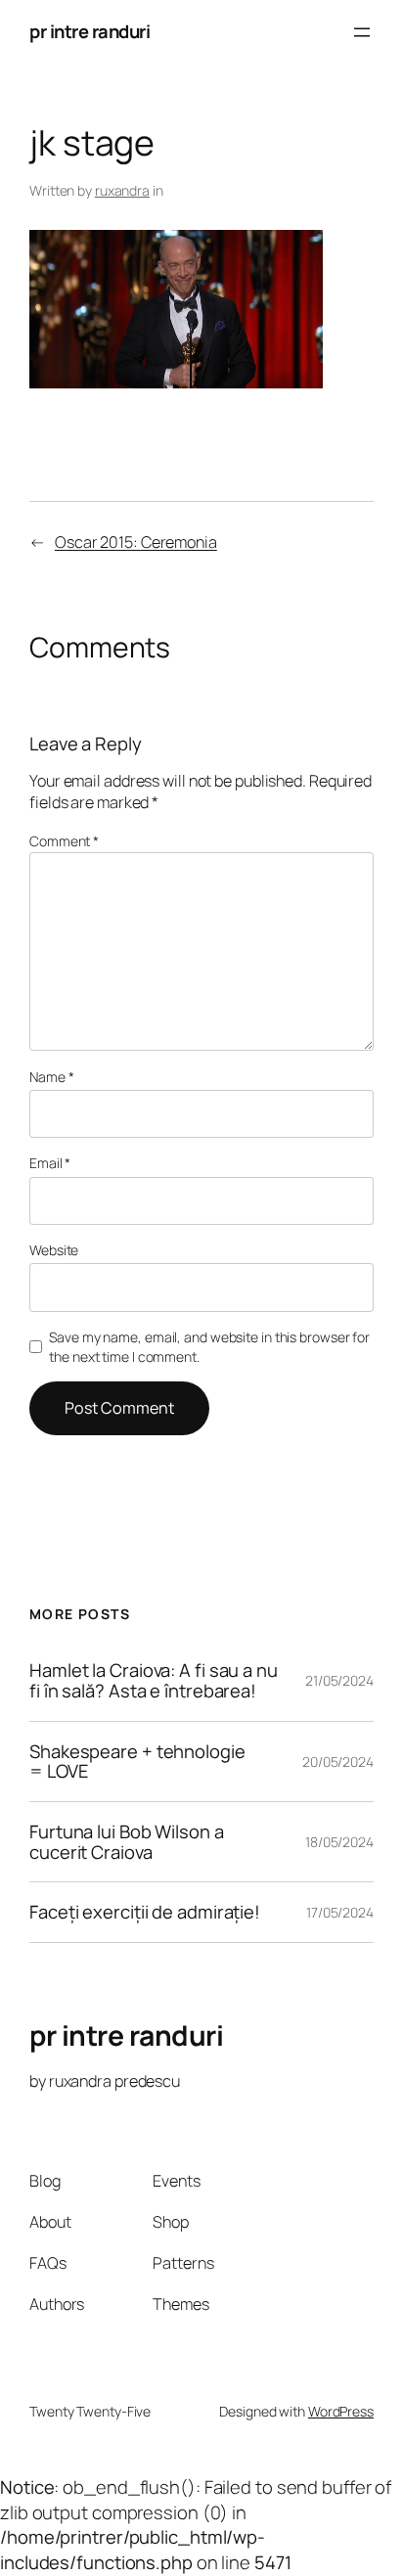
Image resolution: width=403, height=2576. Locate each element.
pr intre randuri (90, 31)
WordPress (341, 2411)
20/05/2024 (338, 1762)
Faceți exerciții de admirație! (145, 1912)
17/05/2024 (340, 1912)
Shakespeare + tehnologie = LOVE (137, 1762)
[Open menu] (362, 32)
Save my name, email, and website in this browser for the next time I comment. (209, 1347)
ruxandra (122, 190)
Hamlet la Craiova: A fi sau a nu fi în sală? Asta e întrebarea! (154, 1680)
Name (51, 1077)
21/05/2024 (339, 1680)
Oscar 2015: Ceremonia (136, 542)
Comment (64, 841)
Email (50, 1163)
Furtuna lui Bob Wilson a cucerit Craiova (127, 1842)
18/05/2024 (339, 1842)
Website (54, 1250)
